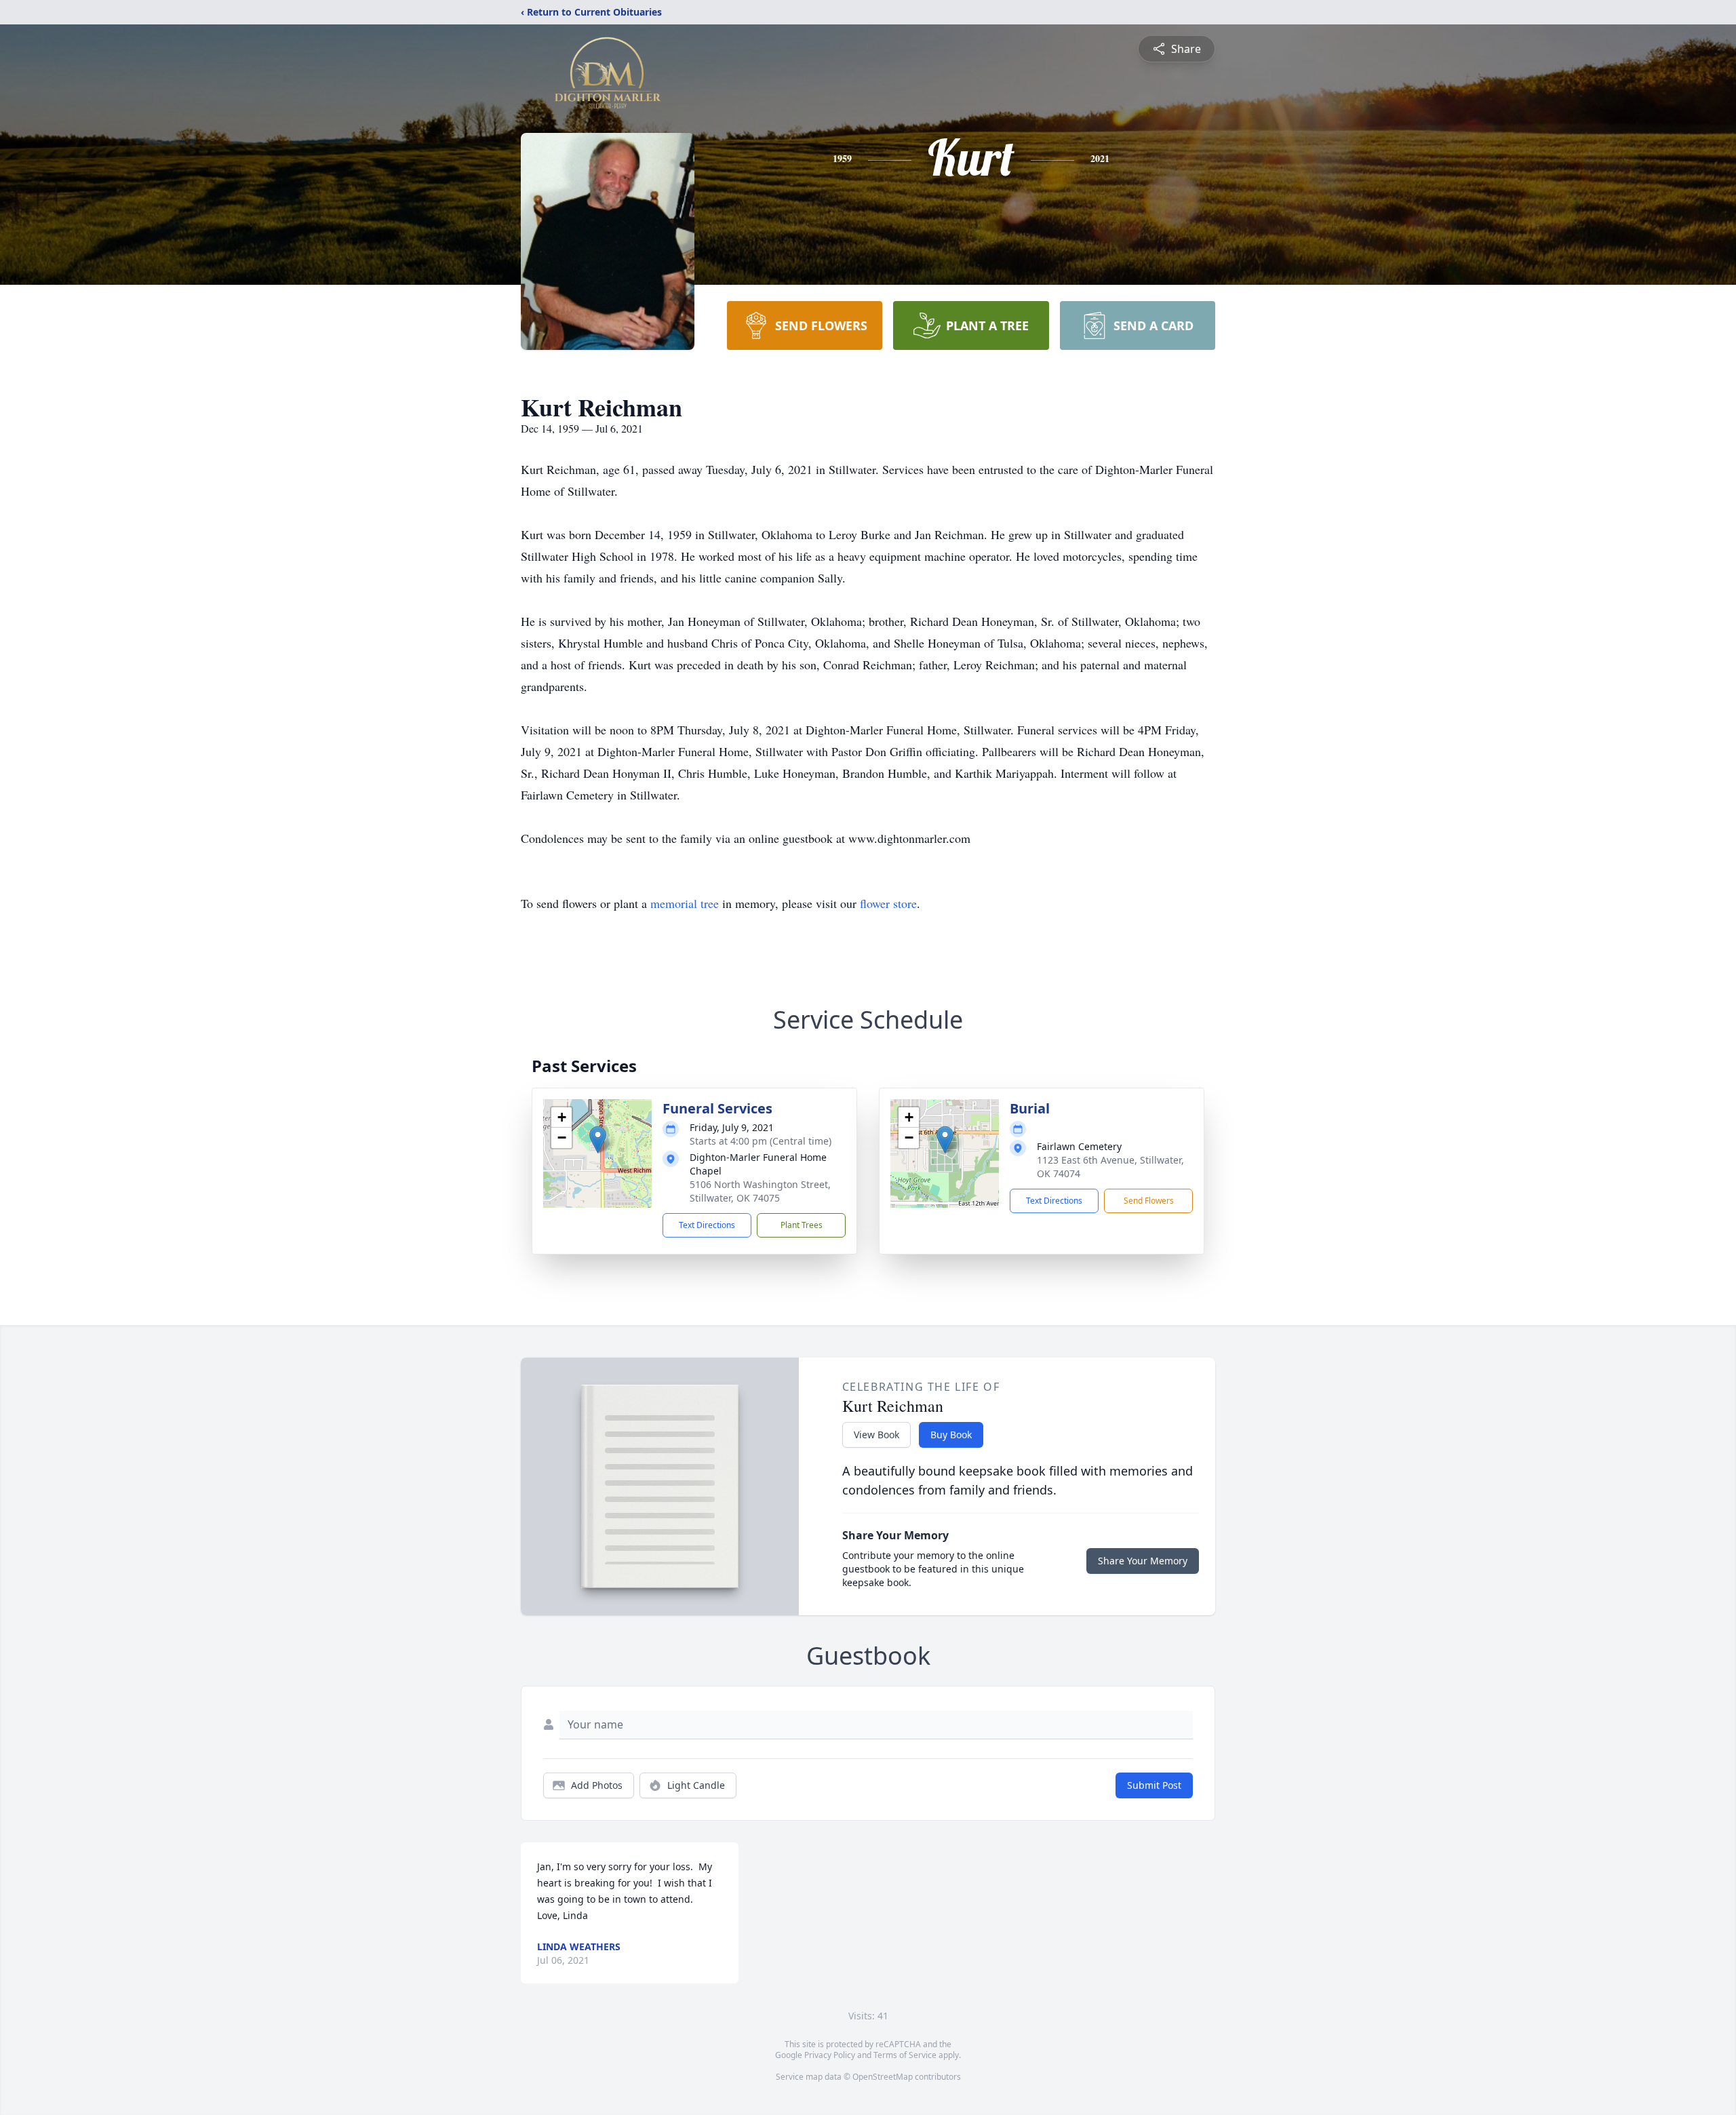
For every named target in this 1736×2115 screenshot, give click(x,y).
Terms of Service (905, 2055)
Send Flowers (1149, 1201)
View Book (876, 1435)
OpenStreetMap (883, 2077)
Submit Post (1154, 1785)
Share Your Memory (1143, 1561)
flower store (888, 903)
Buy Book (951, 1435)
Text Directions (707, 1225)
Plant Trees (802, 1225)
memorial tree (685, 903)
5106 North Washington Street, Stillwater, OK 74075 (760, 1191)
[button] (598, 1140)
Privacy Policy (830, 2055)
